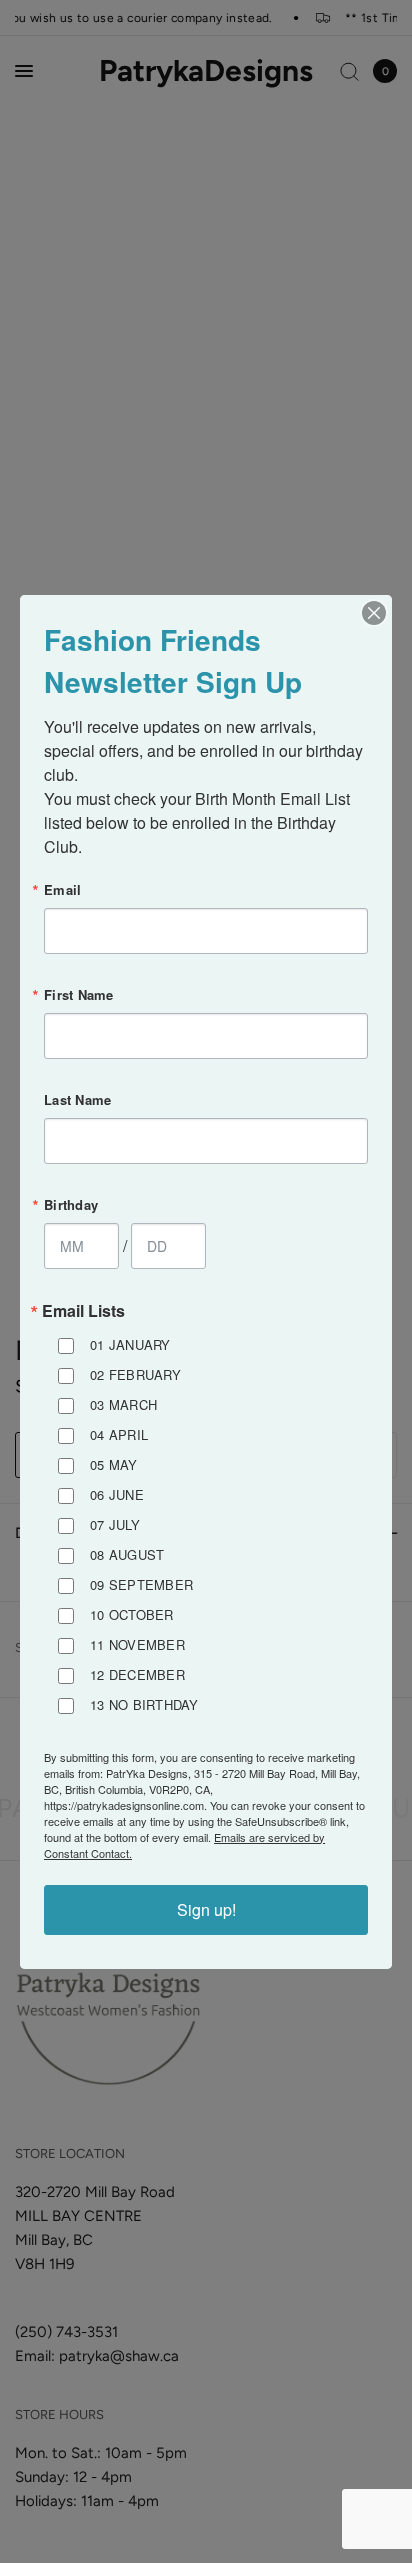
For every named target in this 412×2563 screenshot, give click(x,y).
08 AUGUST (127, 1554)
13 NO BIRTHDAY (144, 1704)
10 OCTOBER (132, 1614)
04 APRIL (119, 1434)
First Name (79, 994)
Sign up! (206, 1909)
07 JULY (115, 1524)
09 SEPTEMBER (141, 1584)
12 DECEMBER (137, 1674)
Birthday (71, 1204)
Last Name (77, 1099)
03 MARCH (123, 1404)
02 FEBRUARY (135, 1374)
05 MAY (114, 1464)
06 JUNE (117, 1494)
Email (62, 889)
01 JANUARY (130, 1344)
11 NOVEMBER (137, 1644)
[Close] (374, 613)
